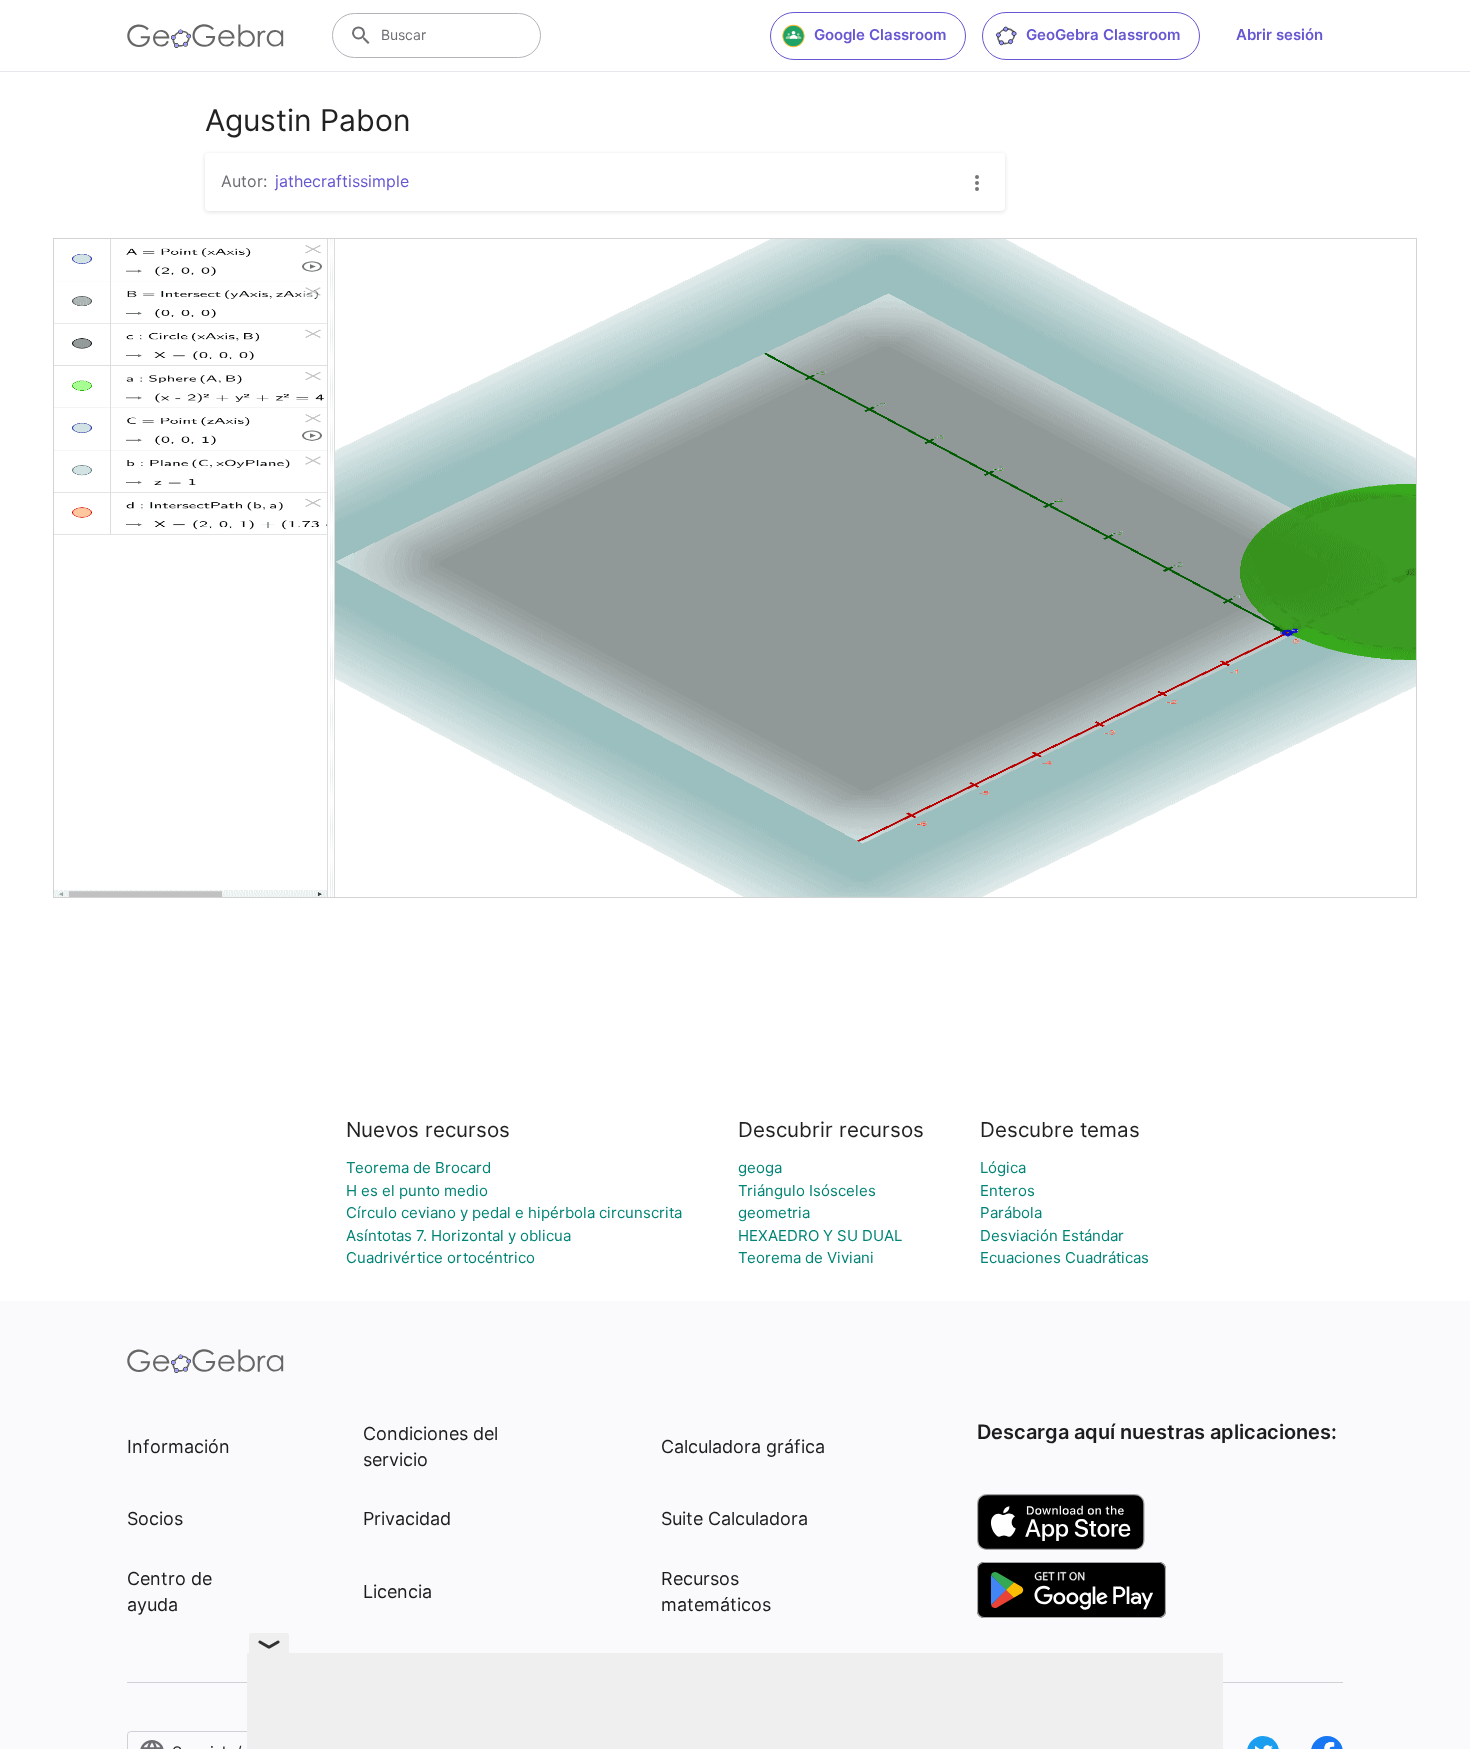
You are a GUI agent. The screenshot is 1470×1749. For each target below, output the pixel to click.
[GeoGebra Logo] (205, 36)
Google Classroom (880, 34)
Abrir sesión (1279, 34)
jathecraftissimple (342, 181)
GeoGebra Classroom (1103, 34)
